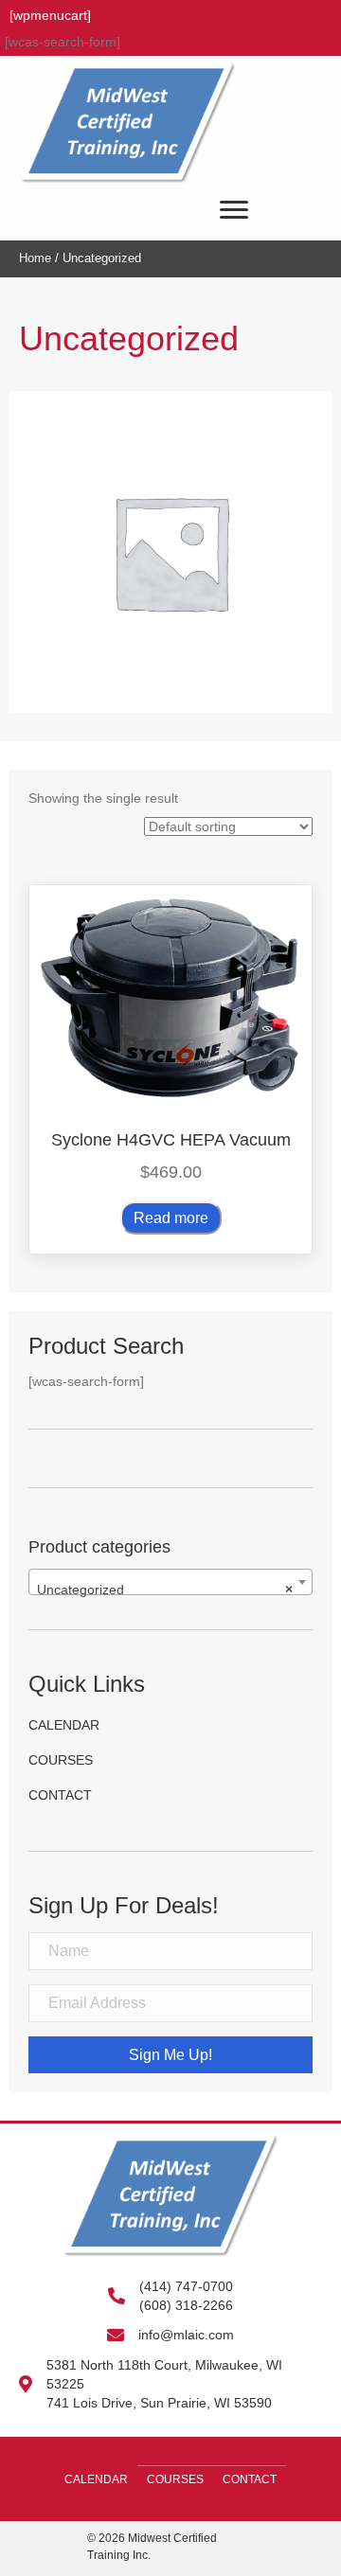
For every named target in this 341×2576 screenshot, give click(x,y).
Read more (171, 1218)
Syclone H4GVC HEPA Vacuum (171, 1140)
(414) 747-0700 (186, 2286)
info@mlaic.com (186, 2335)
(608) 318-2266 (186, 2305)
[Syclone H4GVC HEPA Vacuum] (170, 995)
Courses (61, 1760)
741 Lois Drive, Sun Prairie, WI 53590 (159, 2403)
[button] (170, 2055)
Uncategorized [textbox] (165, 1590)
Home (35, 258)
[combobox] (170, 1582)
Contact (60, 1795)
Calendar (64, 1725)
